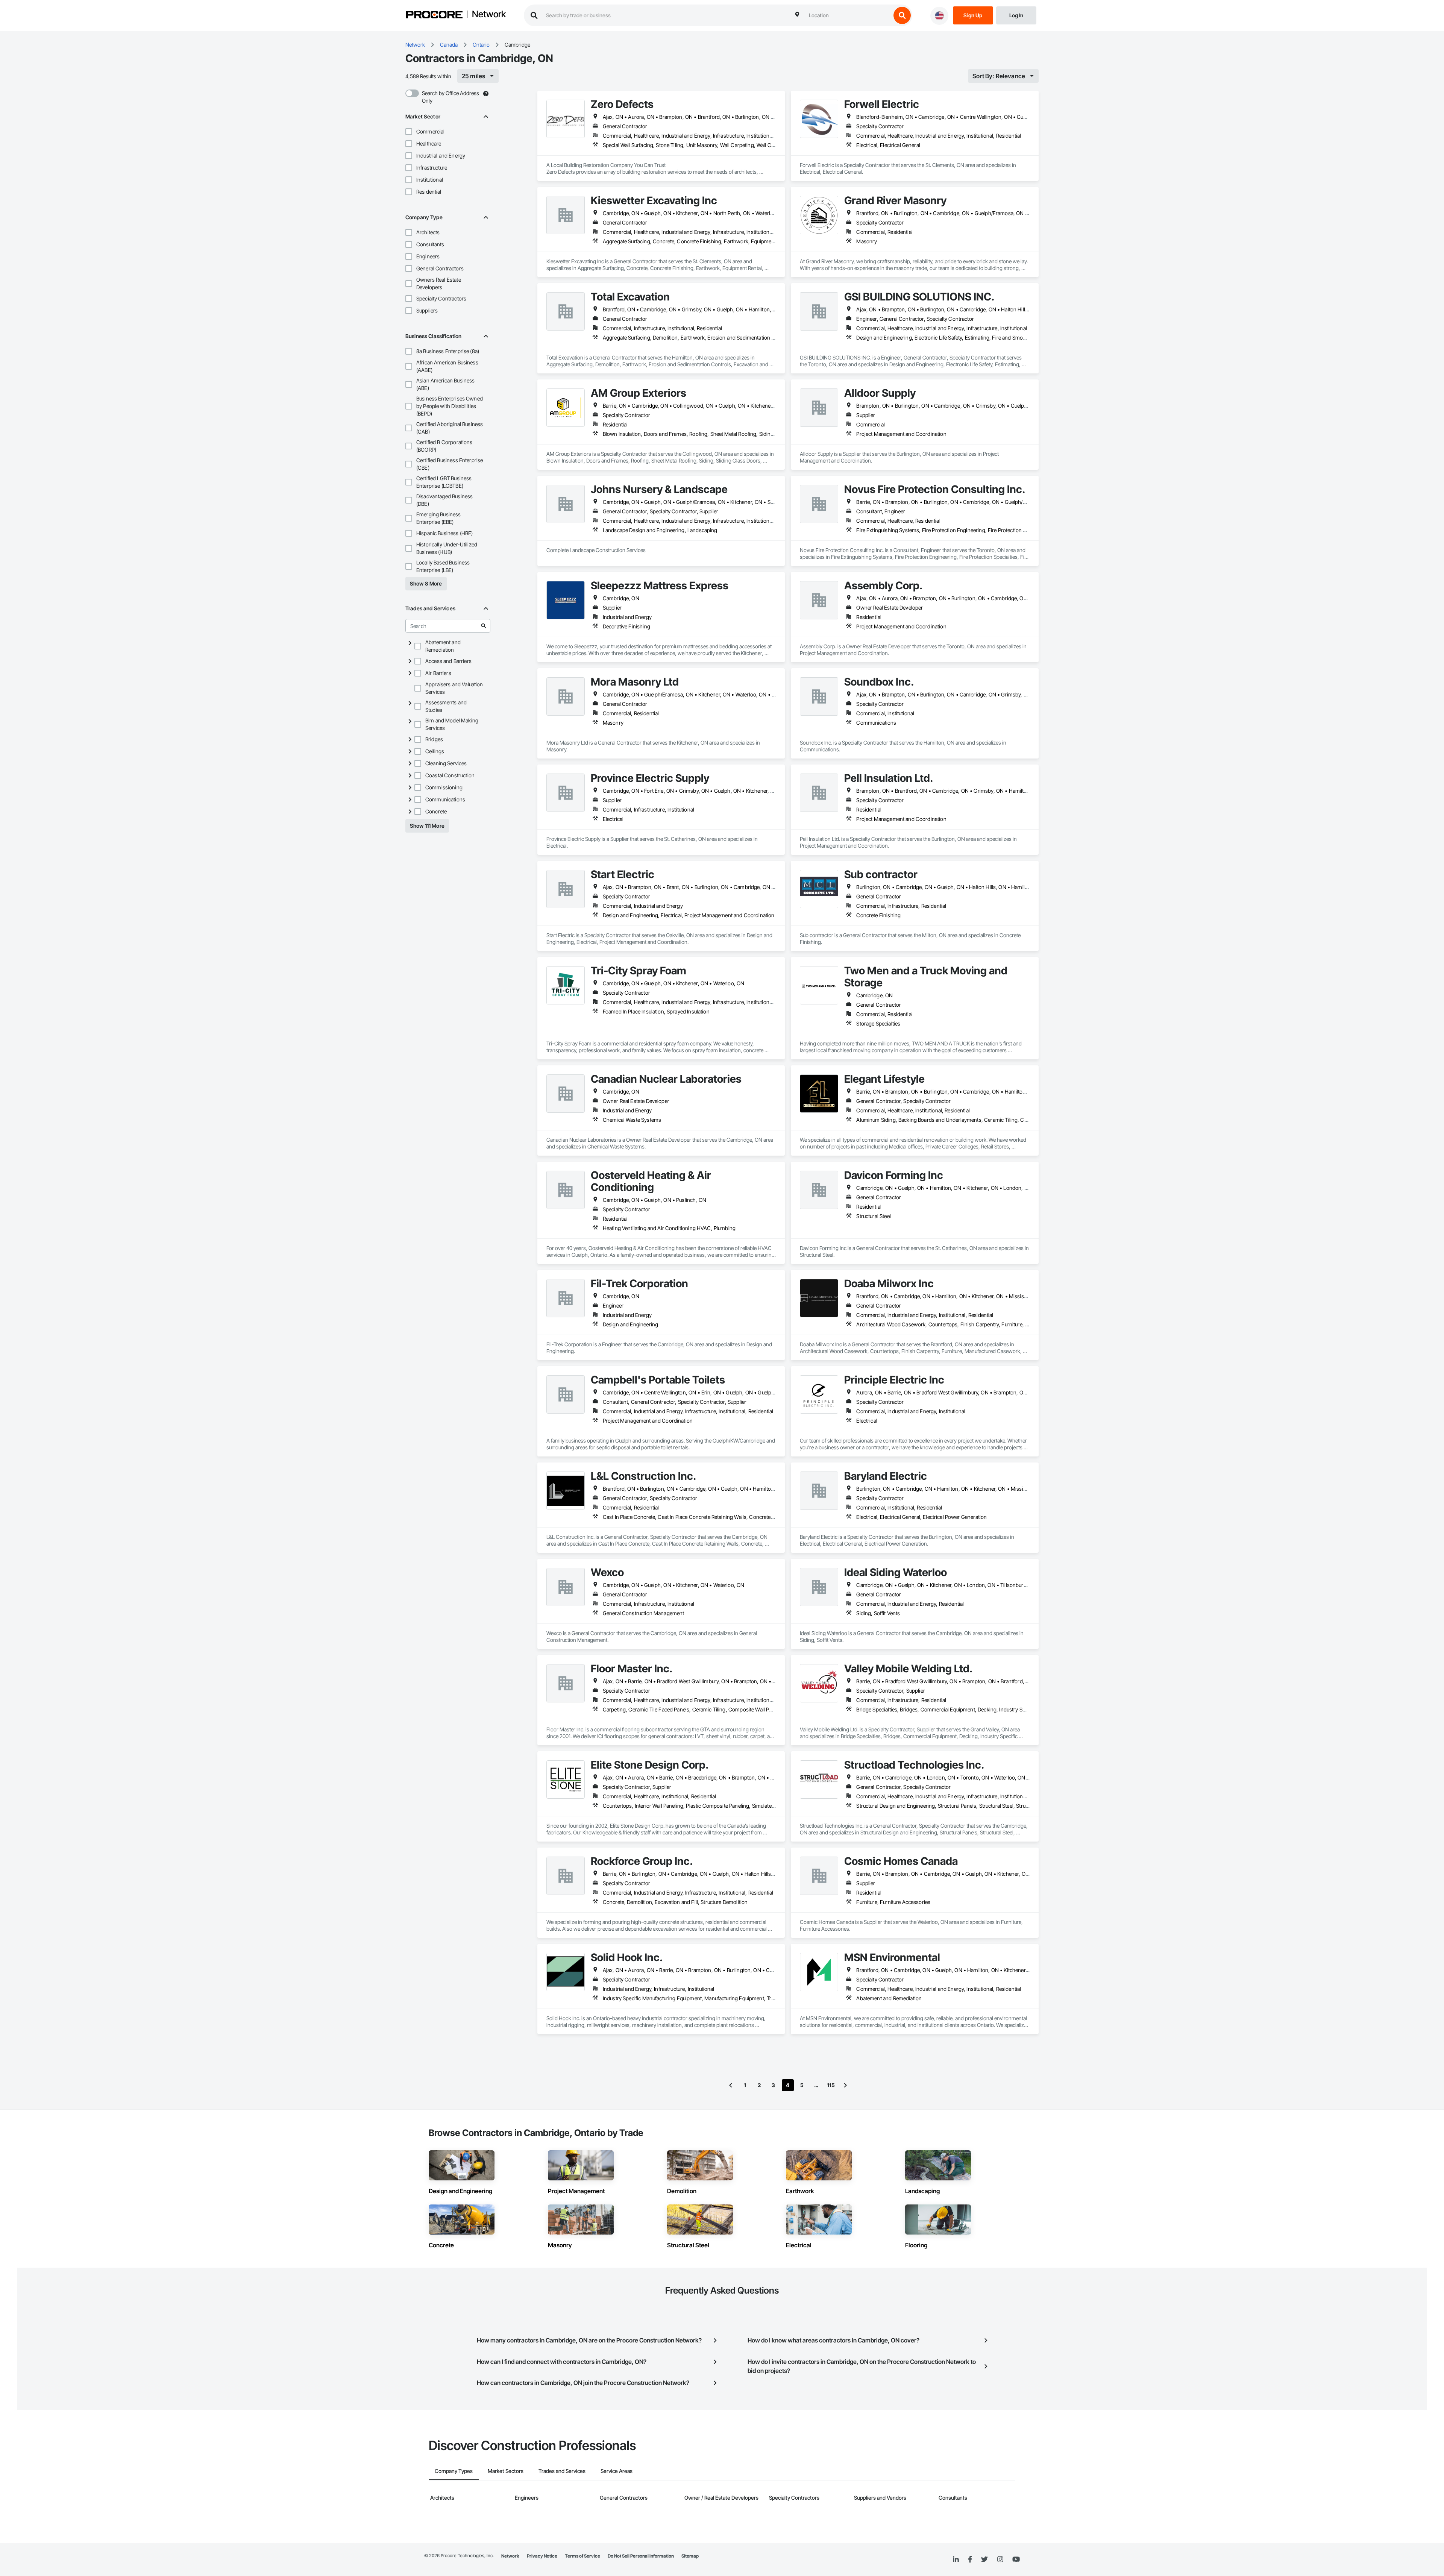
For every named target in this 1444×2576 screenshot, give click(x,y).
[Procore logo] (434, 16)
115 (831, 2085)
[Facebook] (970, 2560)
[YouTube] (1016, 2559)
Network (489, 15)
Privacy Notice (542, 2556)
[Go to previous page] (731, 2085)
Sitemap (690, 2556)
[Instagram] (1000, 2560)
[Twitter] (984, 2559)
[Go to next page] (845, 2085)
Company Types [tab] (454, 2471)
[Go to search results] (484, 626)
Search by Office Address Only (450, 97)
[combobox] (848, 15)
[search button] (902, 15)
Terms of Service (582, 2556)
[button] (409, 132)
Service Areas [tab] (617, 2471)
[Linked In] (956, 2559)
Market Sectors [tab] (506, 2471)
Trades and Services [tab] (562, 2471)
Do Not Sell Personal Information (641, 2556)
